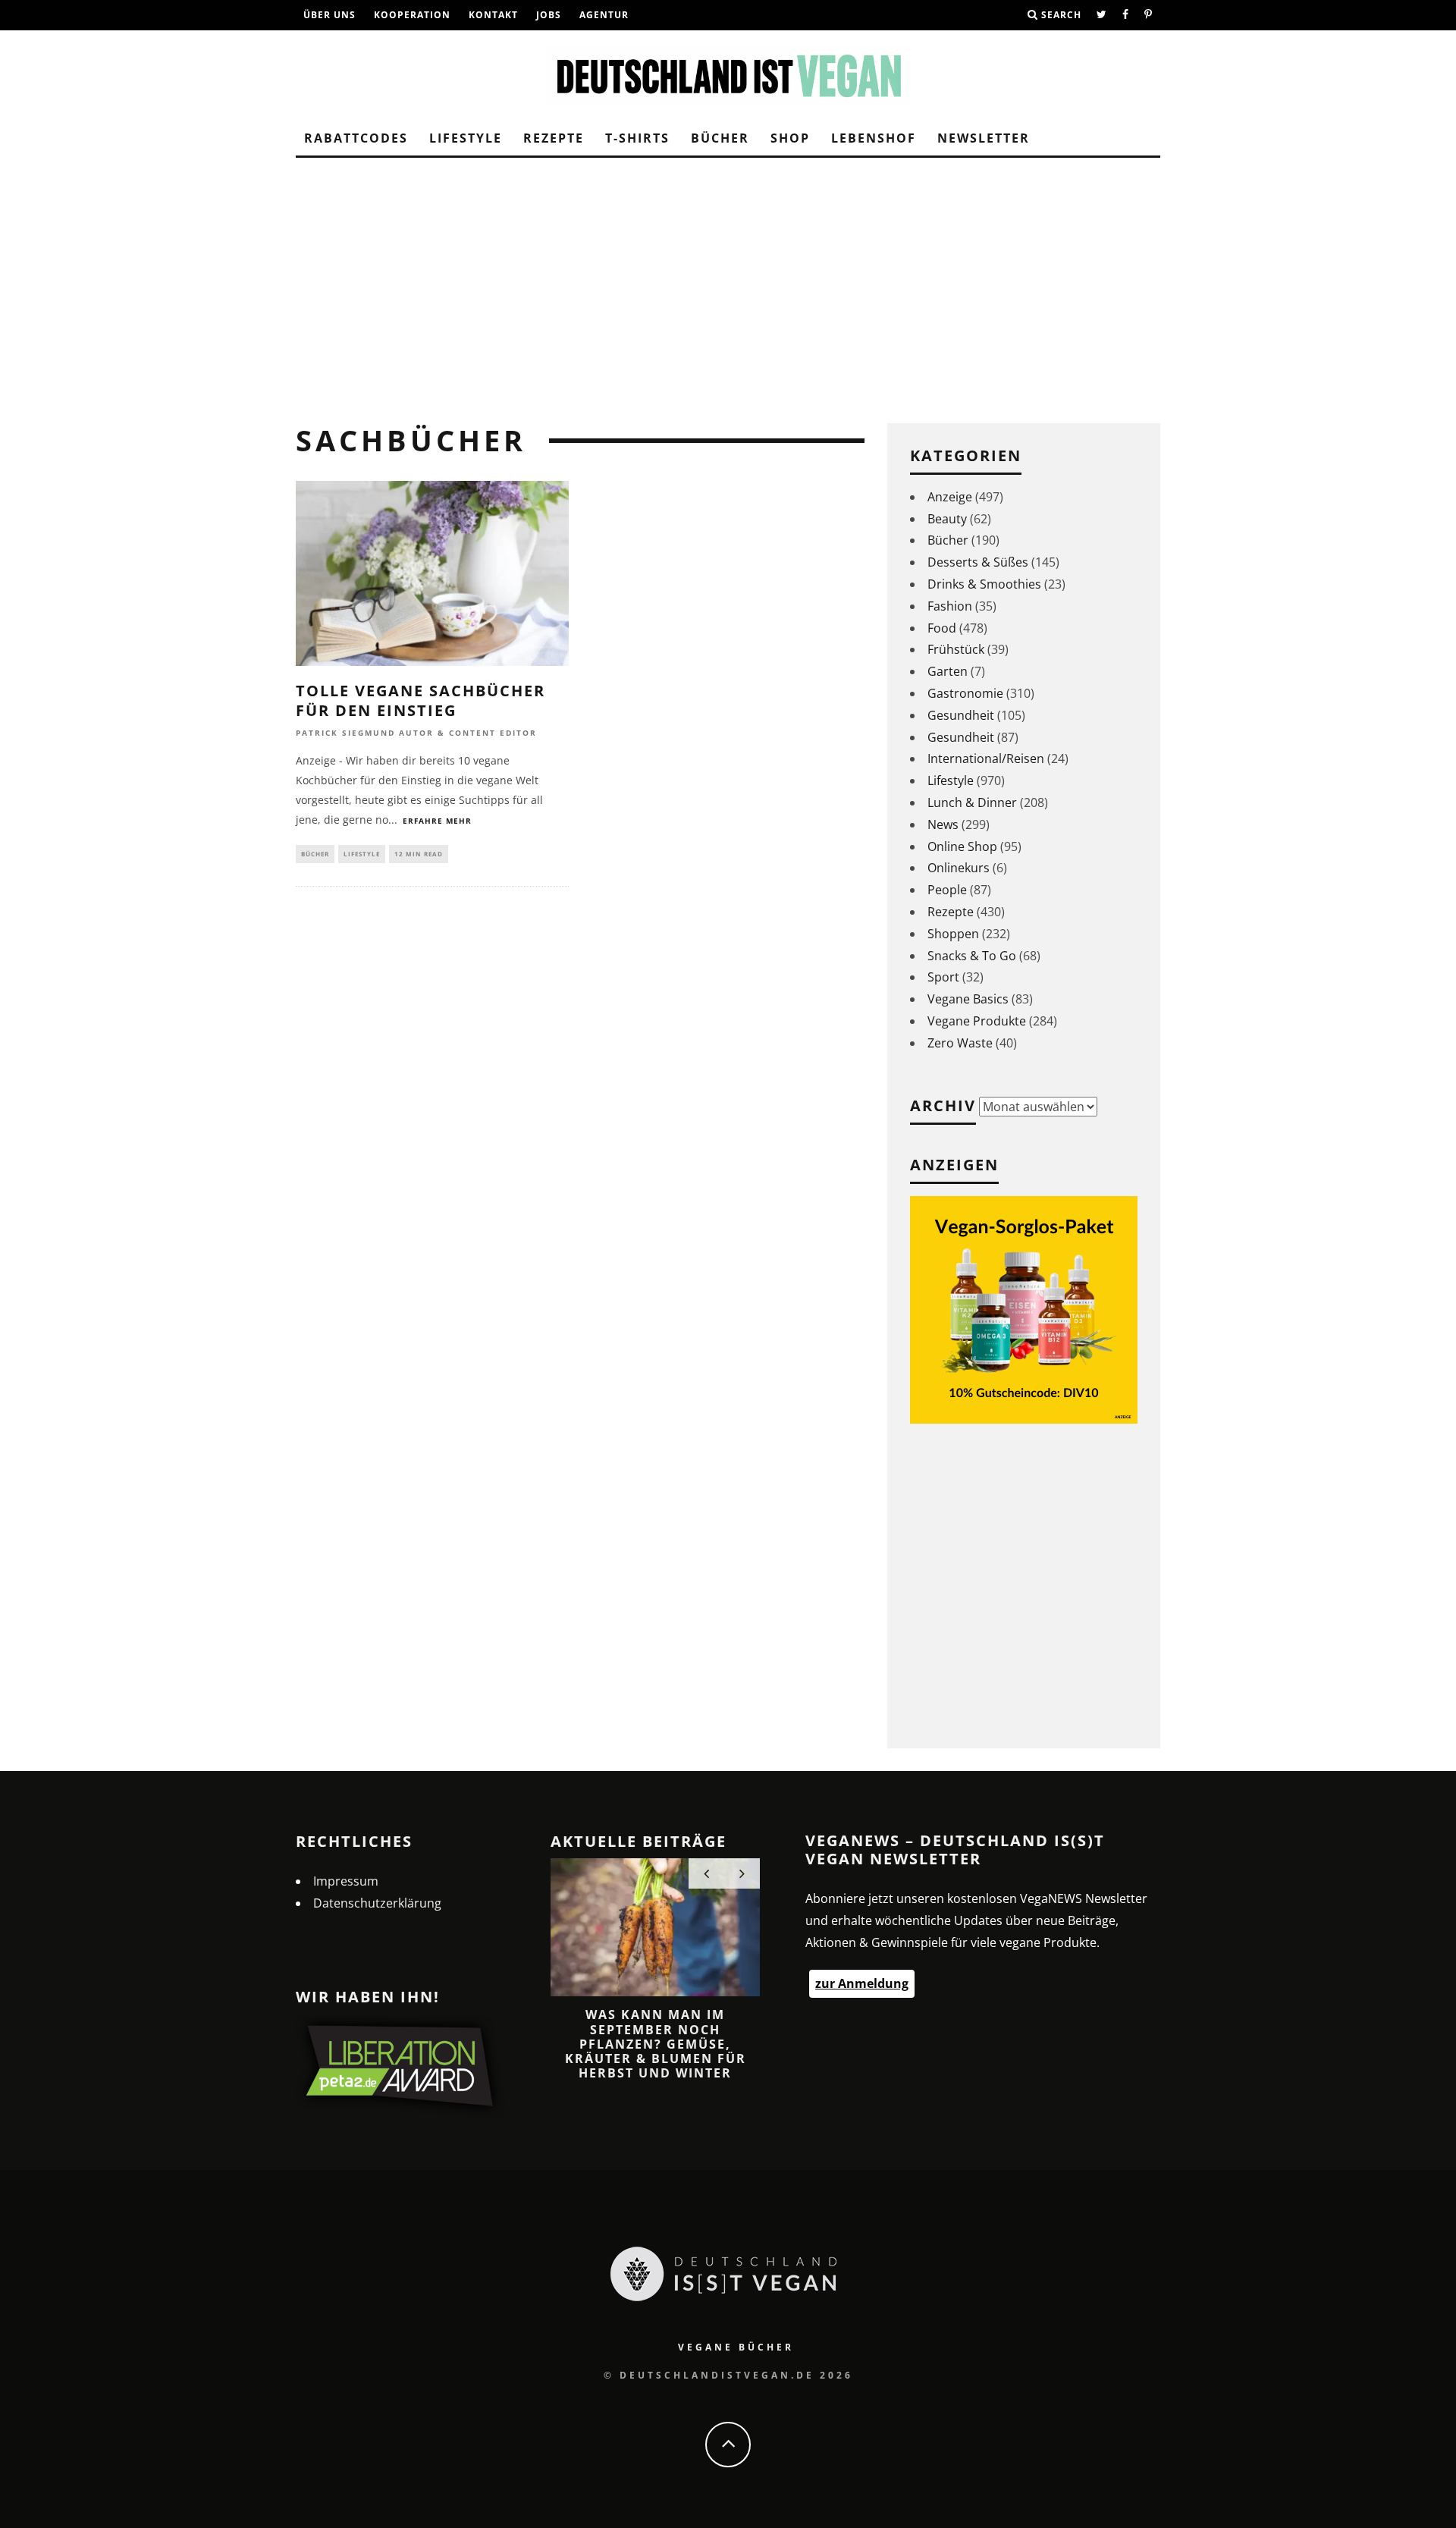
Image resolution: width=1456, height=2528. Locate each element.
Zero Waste (960, 1043)
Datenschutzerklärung (377, 1903)
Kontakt (493, 15)
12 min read (419, 854)
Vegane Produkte (977, 1021)
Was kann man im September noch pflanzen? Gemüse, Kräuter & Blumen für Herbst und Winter (656, 2044)
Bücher (720, 138)
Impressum (346, 1881)
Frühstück (956, 649)
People (947, 890)
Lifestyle (466, 138)
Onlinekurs (959, 868)
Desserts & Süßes (978, 562)
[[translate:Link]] (1102, 15)
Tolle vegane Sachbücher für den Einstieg (420, 700)
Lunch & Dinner (972, 802)
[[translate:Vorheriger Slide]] (706, 1873)
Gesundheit (961, 715)
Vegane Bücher (736, 2347)
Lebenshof (874, 138)
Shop (790, 138)
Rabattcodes (356, 138)
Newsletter (984, 138)
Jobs (549, 15)
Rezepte (554, 138)
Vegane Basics (968, 999)
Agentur (604, 15)
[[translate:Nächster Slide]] (742, 1873)
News (943, 824)
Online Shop (962, 846)
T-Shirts (637, 138)
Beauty (947, 519)
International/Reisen (986, 758)
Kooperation (412, 15)
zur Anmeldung (862, 1983)
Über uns (329, 15)
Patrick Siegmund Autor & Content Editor (416, 733)
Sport (943, 977)
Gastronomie (965, 693)
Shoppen (953, 934)
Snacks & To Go (972, 956)
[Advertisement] (728, 287)
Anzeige (950, 497)
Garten (948, 671)
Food (942, 628)
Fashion (950, 606)
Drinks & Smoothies (984, 584)
